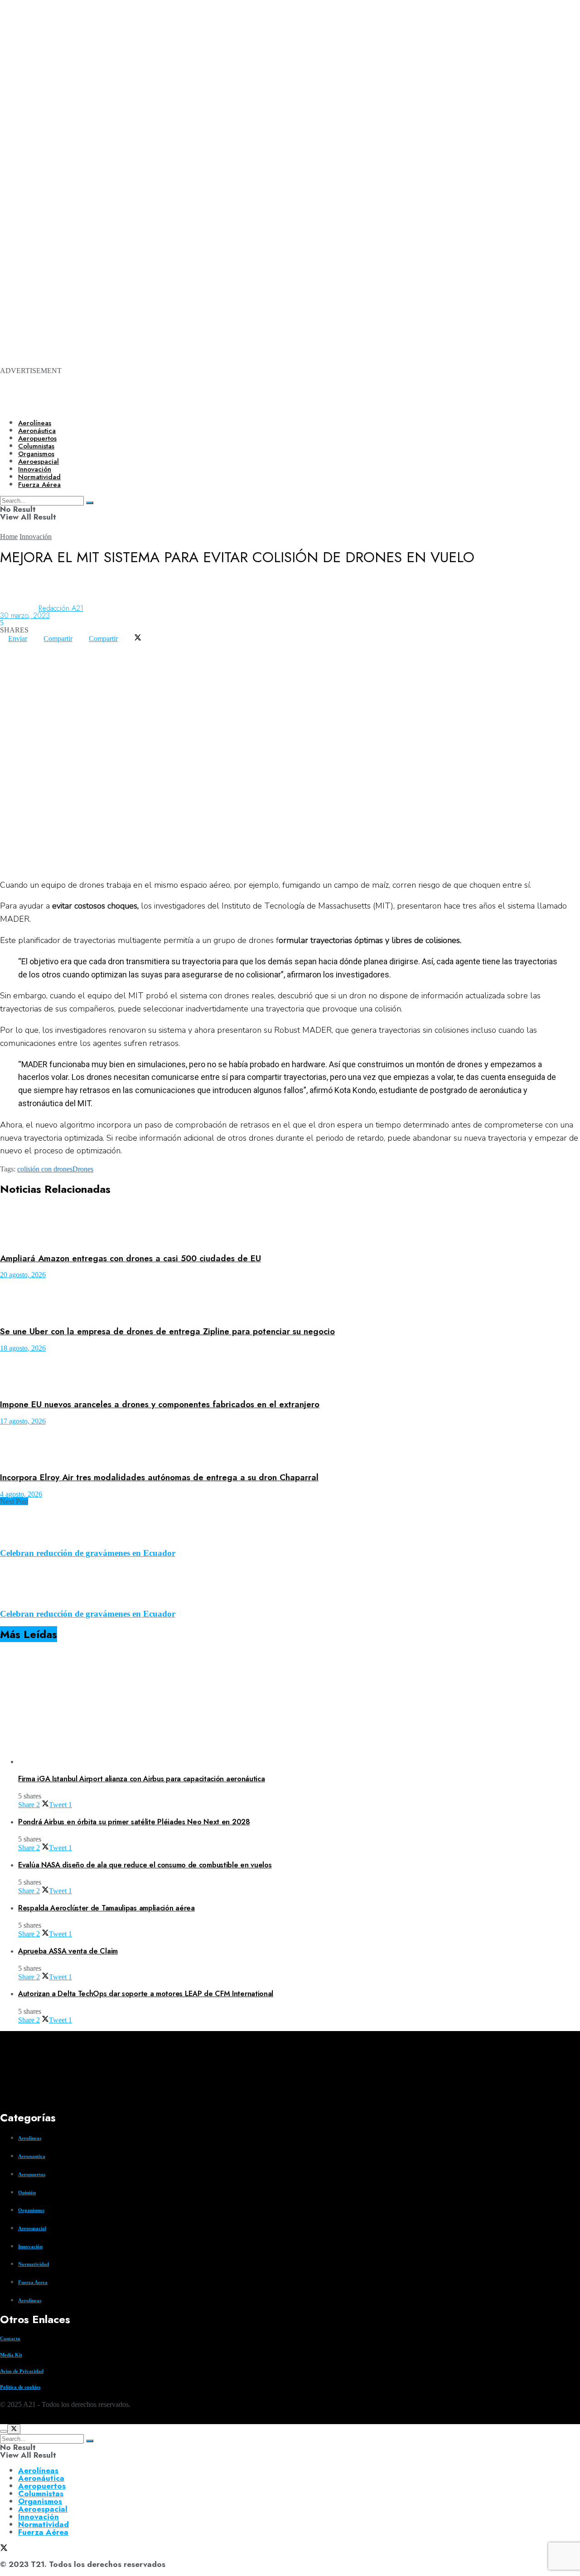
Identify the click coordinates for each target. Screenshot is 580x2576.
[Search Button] (90, 2441)
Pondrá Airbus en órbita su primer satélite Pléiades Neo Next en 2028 (134, 1822)
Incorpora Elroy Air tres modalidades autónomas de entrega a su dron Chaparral (159, 1477)
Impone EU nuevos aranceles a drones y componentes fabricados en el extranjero (160, 1404)
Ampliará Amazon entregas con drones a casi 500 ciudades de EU (130, 1258)
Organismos (31, 2210)
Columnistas (41, 2493)
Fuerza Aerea (33, 2282)
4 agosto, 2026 (21, 1494)
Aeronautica (32, 2156)
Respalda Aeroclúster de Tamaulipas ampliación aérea (106, 1908)
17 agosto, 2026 (23, 1421)
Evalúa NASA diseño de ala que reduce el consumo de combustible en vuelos (145, 1865)
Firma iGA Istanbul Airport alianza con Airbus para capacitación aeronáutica (142, 1779)
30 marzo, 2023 (25, 615)
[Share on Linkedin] (24, 646)
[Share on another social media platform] (8, 653)
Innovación (36, 537)
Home (9, 537)
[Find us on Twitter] (4, 2420)
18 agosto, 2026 (23, 1348)
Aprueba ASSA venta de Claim (68, 1951)
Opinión (27, 2192)
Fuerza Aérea (43, 2532)
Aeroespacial (32, 2228)
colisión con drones (45, 1169)
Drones (83, 1169)
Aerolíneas (35, 423)
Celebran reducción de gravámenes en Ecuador (88, 1553)
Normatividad (34, 2264)
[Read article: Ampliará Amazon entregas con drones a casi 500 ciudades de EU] (290, 1226)
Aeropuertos (37, 438)
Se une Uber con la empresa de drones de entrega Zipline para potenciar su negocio (167, 1331)
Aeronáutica (37, 431)
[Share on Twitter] (138, 639)
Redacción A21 (61, 608)
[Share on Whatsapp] (8, 646)
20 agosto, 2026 (23, 1275)
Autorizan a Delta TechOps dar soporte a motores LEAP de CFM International (146, 1994)
